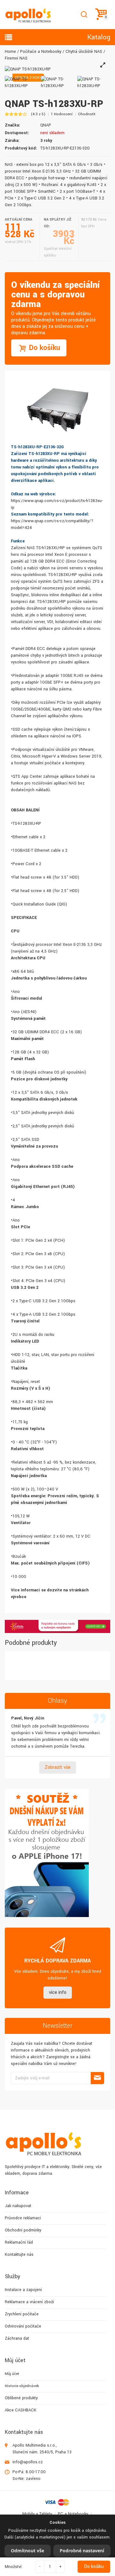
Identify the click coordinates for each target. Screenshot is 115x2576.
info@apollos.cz (28, 2462)
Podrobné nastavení (82, 2551)
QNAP (46, 125)
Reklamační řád (19, 2242)
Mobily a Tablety (37, 2514)
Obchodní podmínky (23, 2230)
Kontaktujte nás (19, 2255)
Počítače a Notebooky (41, 52)
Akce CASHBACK (21, 2410)
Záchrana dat (17, 2338)
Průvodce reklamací (23, 2218)
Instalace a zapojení (23, 2290)
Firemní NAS (16, 58)
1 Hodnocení (62, 114)
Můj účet (12, 2374)
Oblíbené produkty (21, 2398)
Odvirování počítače (23, 2326)
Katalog (99, 37)
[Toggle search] (84, 15)
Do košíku (94, 2567)
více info (58, 1992)
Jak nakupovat (18, 2206)
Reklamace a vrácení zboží (29, 2302)
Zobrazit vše (58, 1767)
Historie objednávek (22, 2386)
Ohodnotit (87, 114)
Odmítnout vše (27, 2551)
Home (10, 52)
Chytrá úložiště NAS (84, 52)
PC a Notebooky (73, 2514)
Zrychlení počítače (22, 2314)
